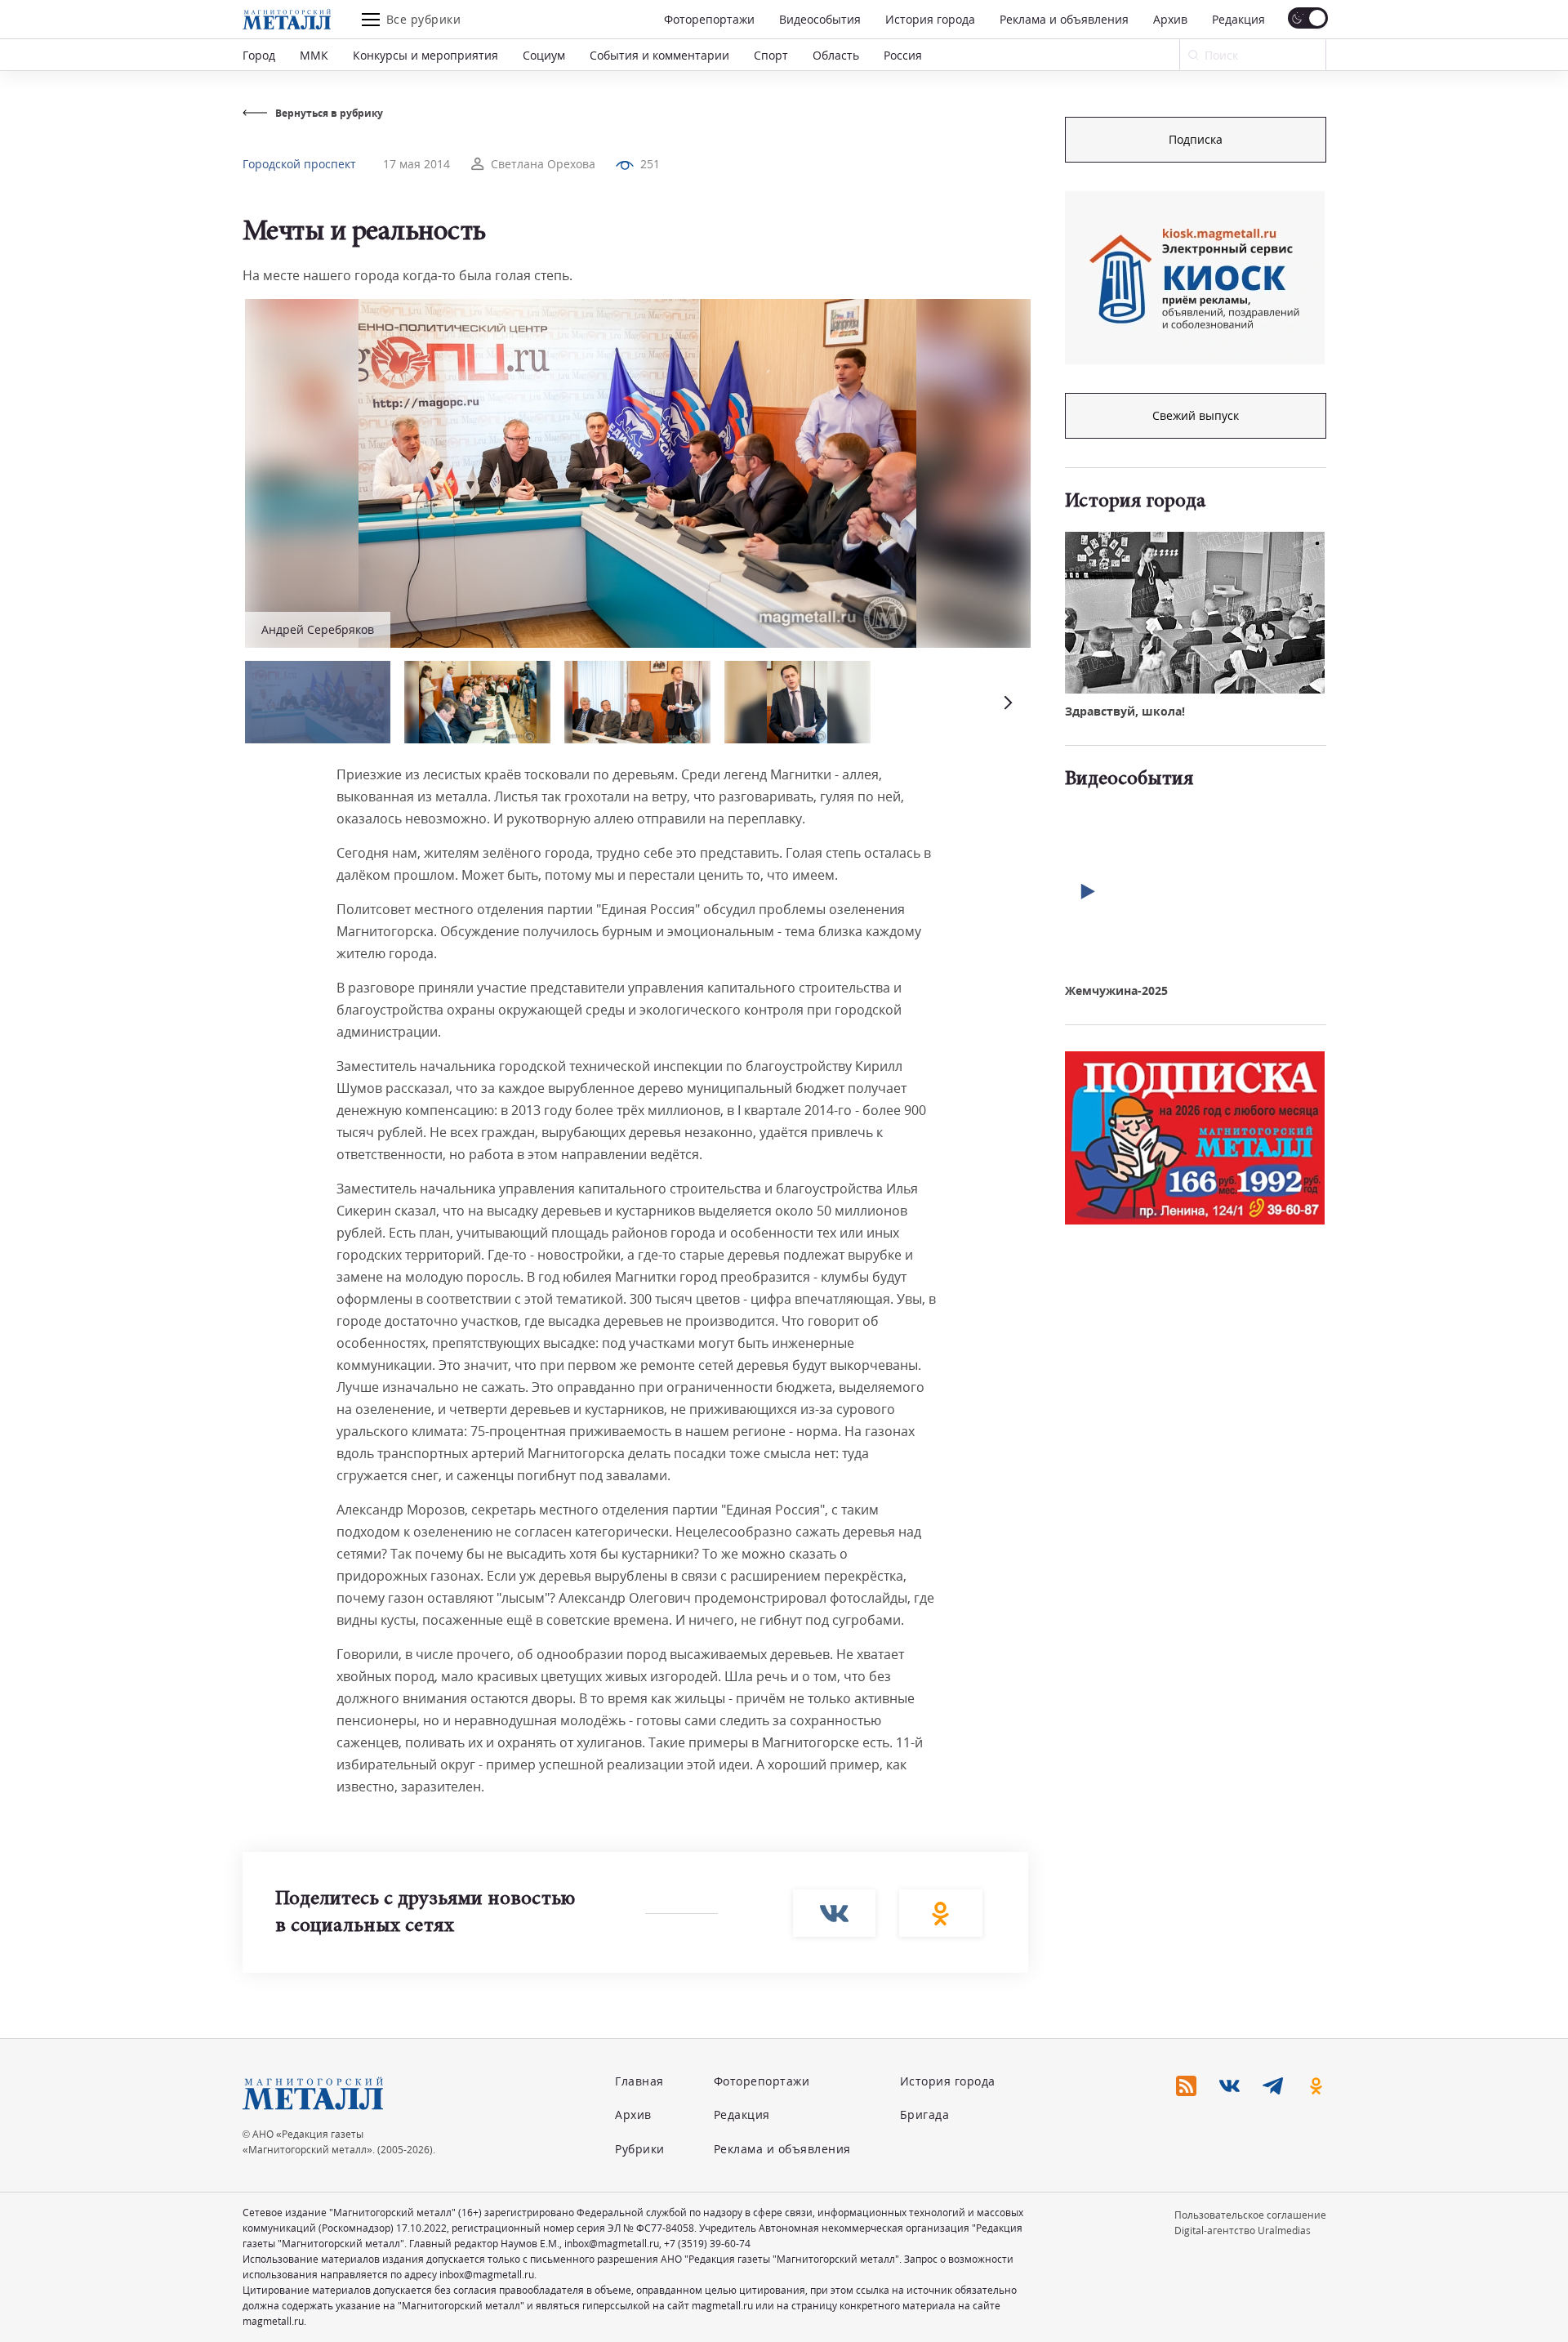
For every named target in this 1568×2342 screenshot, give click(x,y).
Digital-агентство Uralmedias (1243, 2230)
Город (259, 55)
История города (930, 19)
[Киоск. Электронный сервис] (1195, 278)
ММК (314, 55)
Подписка (1196, 139)
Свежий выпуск (1196, 415)
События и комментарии (659, 55)
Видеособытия (820, 19)
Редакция (1238, 19)
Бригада (925, 2114)
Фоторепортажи (709, 19)
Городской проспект (299, 164)
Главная (639, 2081)
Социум (544, 55)
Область (836, 55)
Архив (1170, 19)
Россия (903, 55)
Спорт (771, 55)
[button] (1006, 702)
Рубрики (640, 2149)
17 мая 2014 (416, 164)
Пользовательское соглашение (1250, 2215)
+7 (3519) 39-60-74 (707, 2244)
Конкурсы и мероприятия (425, 55)
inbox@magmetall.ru (612, 2244)
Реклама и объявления (1064, 19)
